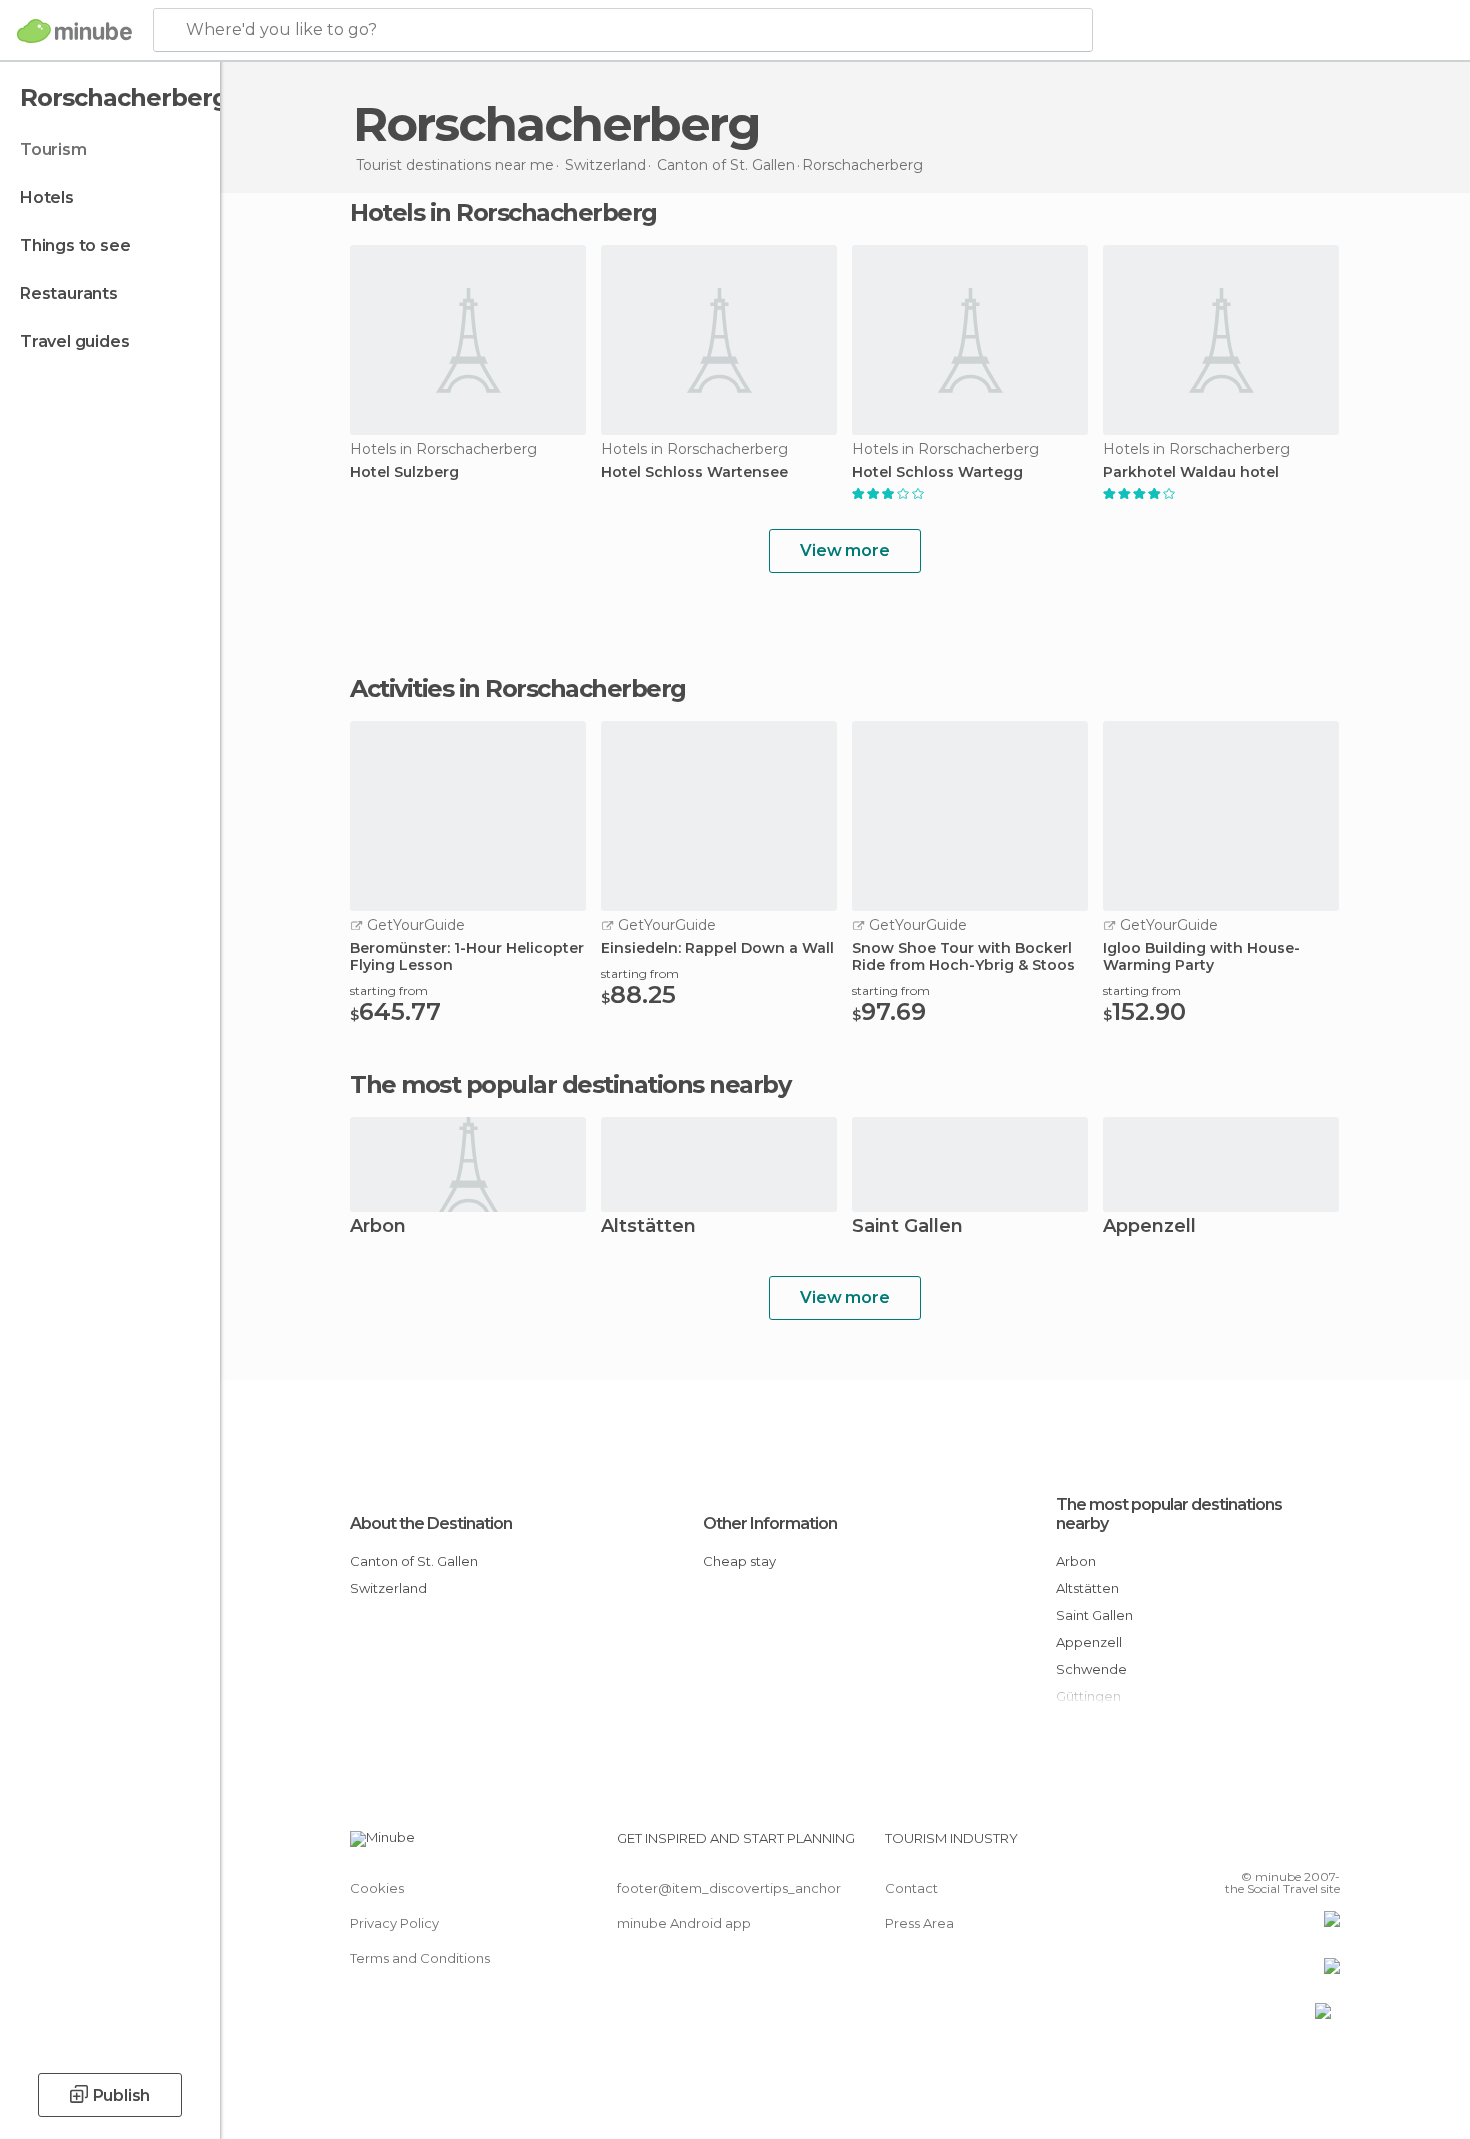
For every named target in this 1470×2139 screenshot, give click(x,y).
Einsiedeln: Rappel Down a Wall (717, 948)
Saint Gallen (907, 1227)
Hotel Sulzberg (404, 472)
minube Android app (684, 1923)
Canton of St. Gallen (414, 1561)
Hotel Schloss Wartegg (937, 472)
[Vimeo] (1292, 1846)
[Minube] (74, 31)
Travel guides (74, 341)
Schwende (1091, 1669)
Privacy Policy (394, 1923)
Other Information (770, 1523)
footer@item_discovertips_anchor (729, 1888)
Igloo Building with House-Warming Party (1201, 957)
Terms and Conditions (420, 1958)
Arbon (378, 1227)
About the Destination (431, 1523)
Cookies (377, 1888)
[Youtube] (1325, 1846)
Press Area (919, 1923)
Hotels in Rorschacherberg (503, 212)
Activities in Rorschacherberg (518, 689)
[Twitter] (1259, 1846)
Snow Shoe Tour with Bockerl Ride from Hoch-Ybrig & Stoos (963, 957)
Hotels (47, 197)
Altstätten (648, 1227)
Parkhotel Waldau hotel (1191, 472)
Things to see (75, 245)
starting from (389, 990)
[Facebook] (1226, 1846)
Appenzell (1149, 1227)
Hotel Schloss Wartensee (694, 472)
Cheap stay (739, 1561)
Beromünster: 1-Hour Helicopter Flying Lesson (467, 957)
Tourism (53, 149)
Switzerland (388, 1588)
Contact (911, 1888)
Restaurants (69, 293)
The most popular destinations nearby (570, 1085)
